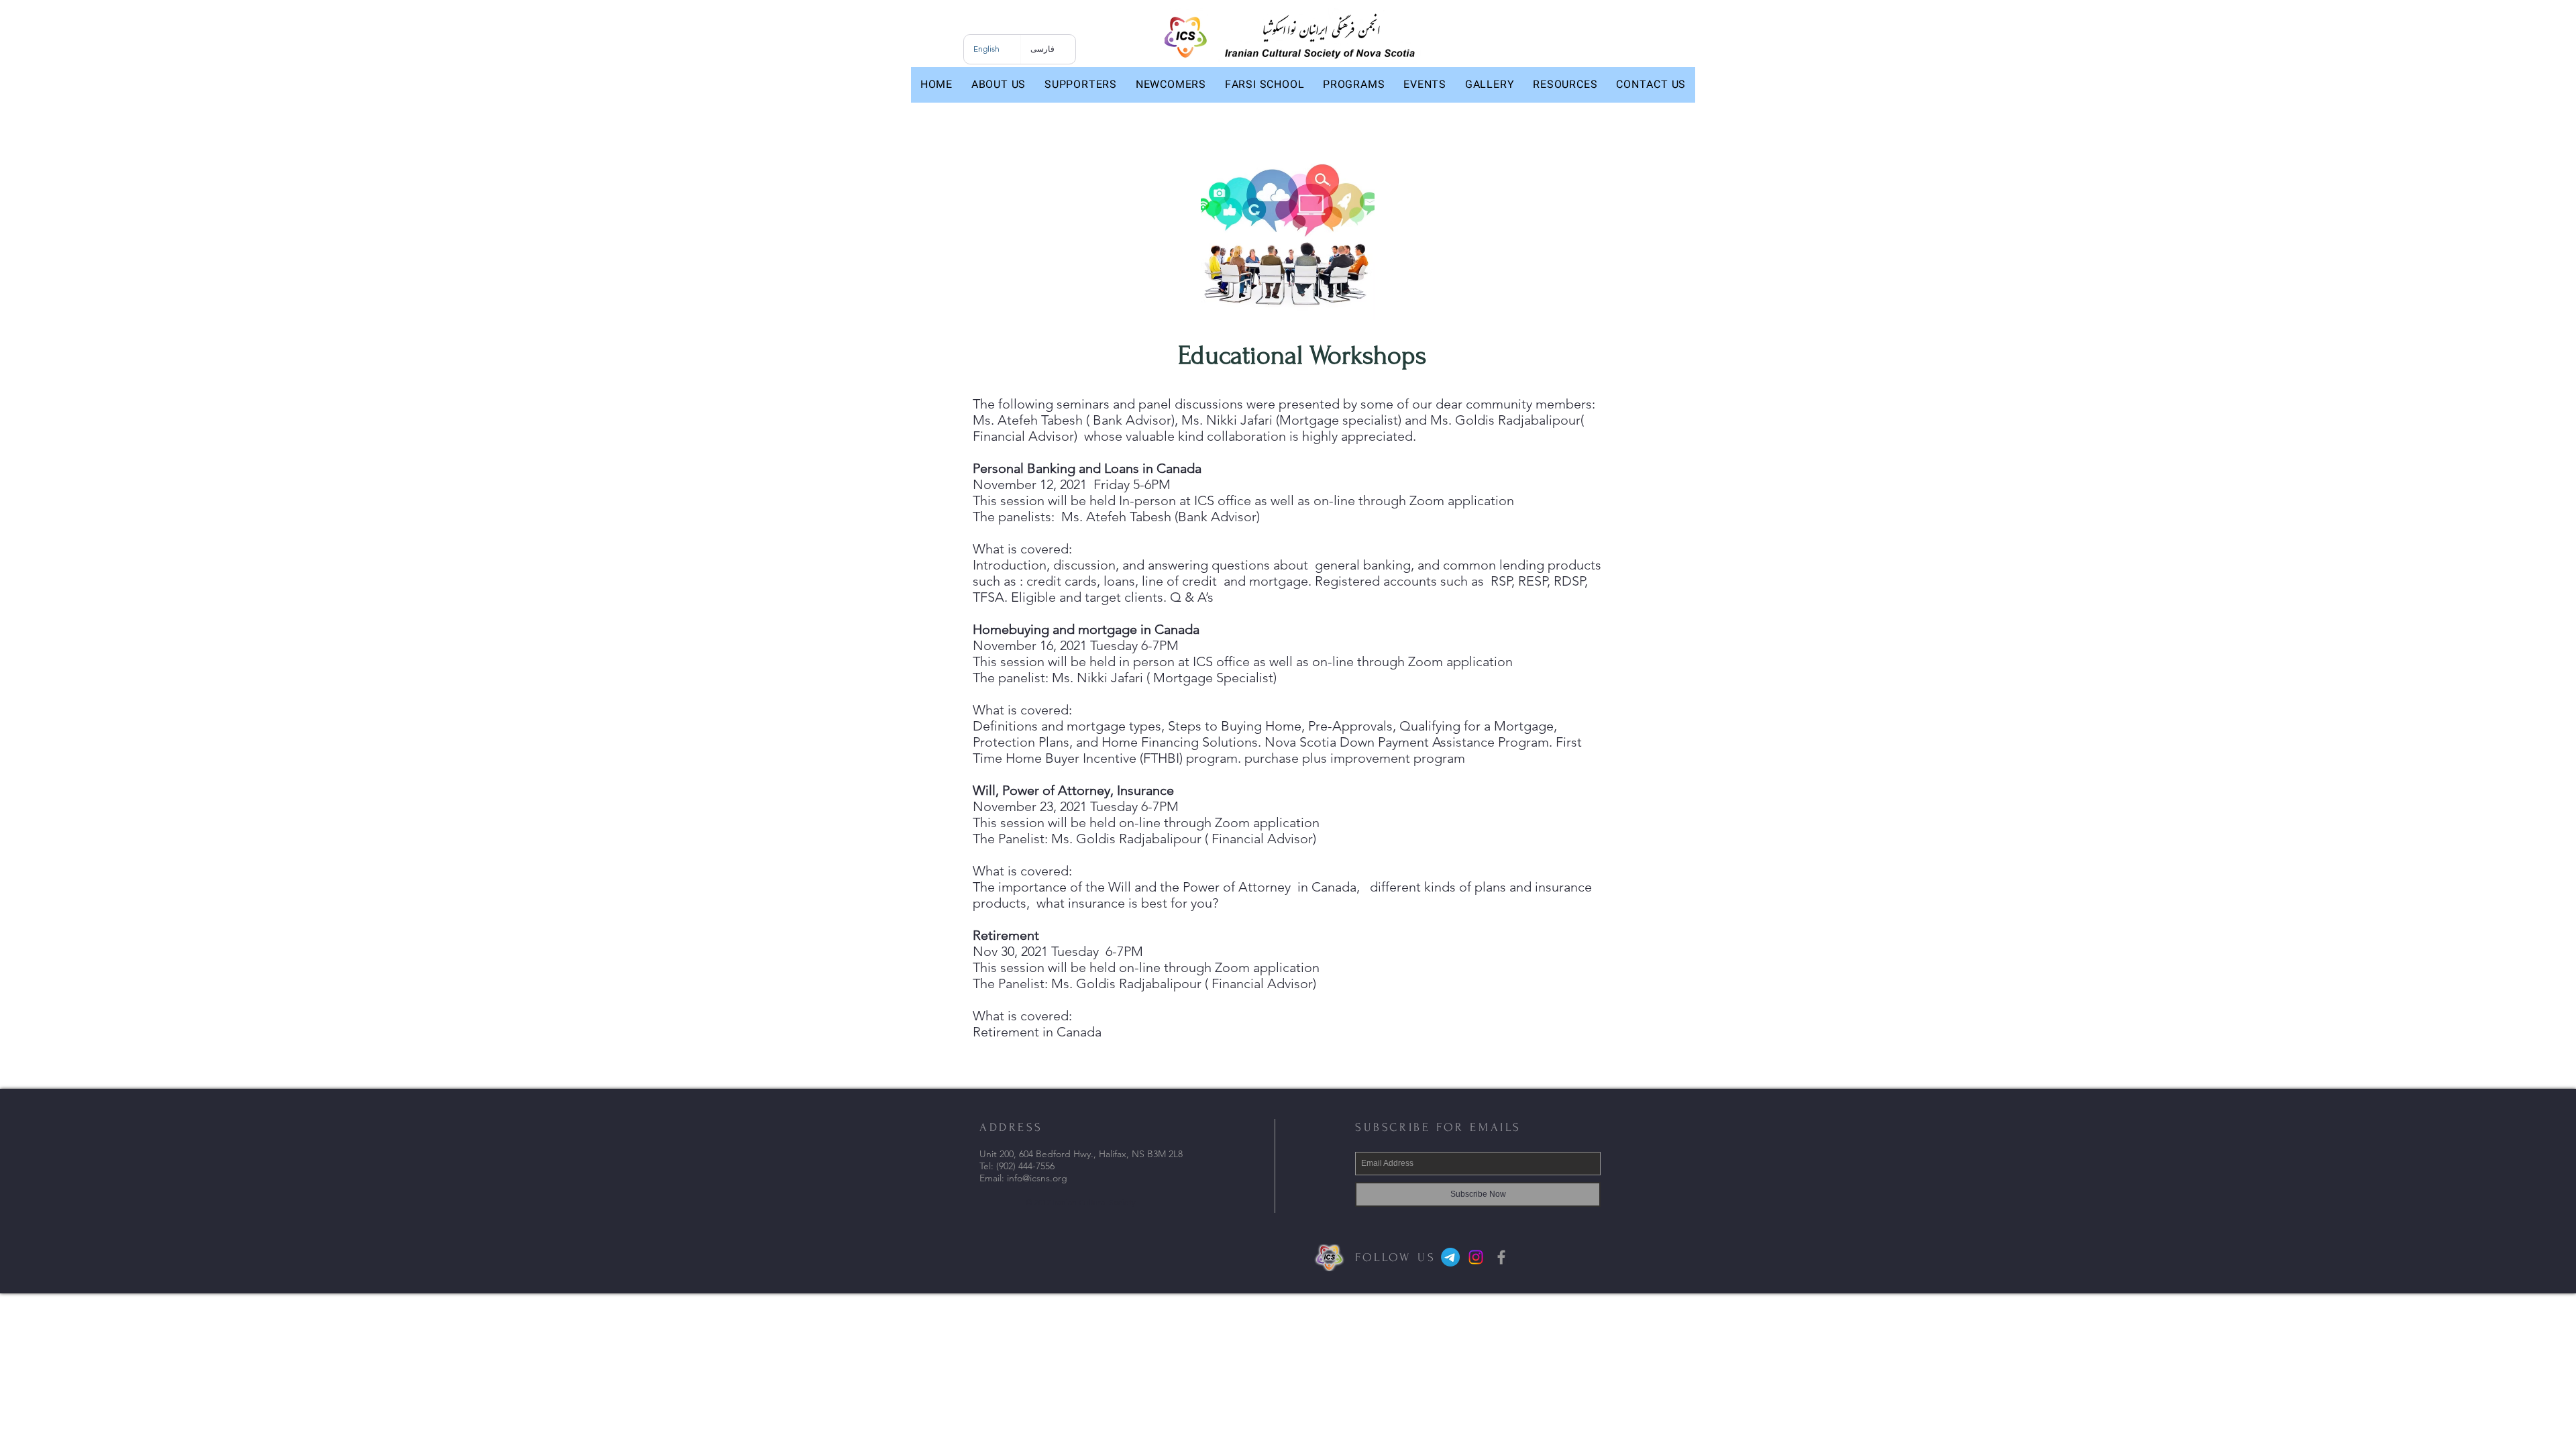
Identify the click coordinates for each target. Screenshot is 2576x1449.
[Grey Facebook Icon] (1501, 1257)
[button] (999, 85)
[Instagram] (1476, 1257)
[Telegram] (1450, 1257)
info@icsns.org (1037, 1178)
